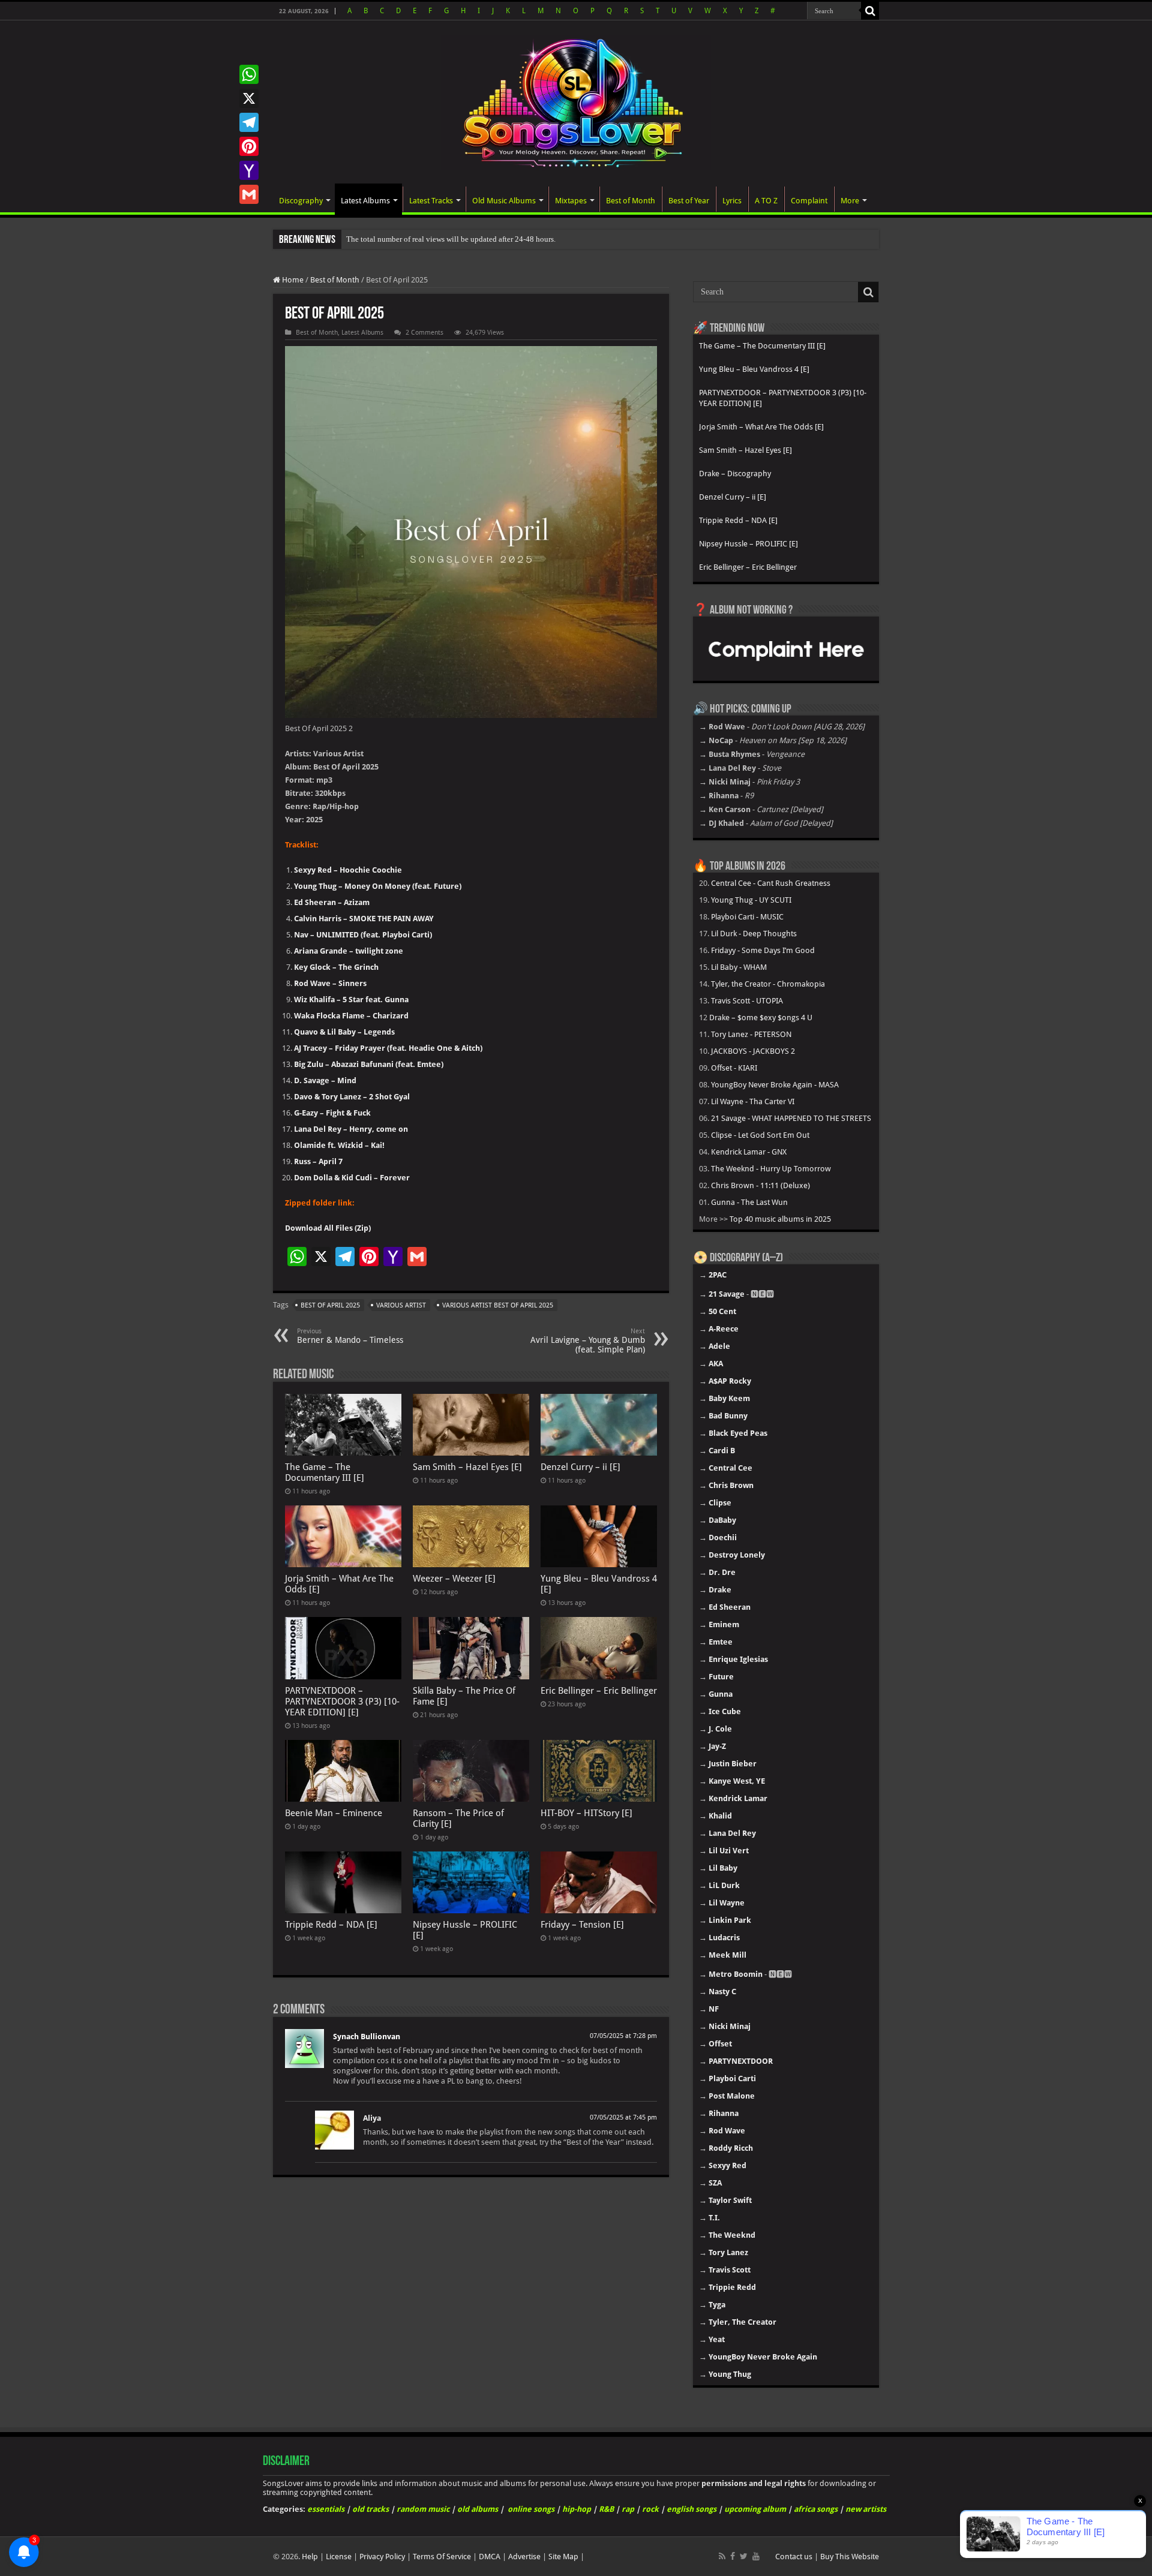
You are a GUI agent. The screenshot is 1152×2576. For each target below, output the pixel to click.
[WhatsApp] (249, 74)
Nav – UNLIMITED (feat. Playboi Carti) (363, 935)
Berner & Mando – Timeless (350, 1336)
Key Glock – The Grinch (336, 967)
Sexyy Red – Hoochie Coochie (348, 870)
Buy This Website (850, 2557)
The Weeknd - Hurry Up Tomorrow (771, 1169)
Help (310, 2557)
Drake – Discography (735, 474)
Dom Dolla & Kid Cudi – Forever (352, 1178)
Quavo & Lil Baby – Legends (344, 1032)
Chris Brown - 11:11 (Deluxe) (760, 1185)
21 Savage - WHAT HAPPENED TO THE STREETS (791, 1118)
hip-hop (577, 2509)
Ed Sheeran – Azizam (332, 902)
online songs (531, 2509)
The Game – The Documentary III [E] (325, 1472)
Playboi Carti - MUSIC (747, 917)
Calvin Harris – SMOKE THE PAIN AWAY (364, 919)
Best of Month (631, 201)
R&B (606, 2509)
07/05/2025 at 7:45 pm (623, 2117)
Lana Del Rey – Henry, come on (351, 1129)
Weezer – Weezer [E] (454, 1579)
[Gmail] (249, 194)
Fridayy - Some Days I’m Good (763, 950)
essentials (326, 2509)
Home (292, 280)
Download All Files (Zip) (328, 1228)
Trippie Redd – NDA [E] (331, 1925)
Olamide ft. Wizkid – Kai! (339, 1145)
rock (650, 2509)
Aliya (372, 2118)
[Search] (870, 11)
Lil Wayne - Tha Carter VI (753, 1101)
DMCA (490, 2557)
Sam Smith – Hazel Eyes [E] (467, 1467)
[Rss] (722, 2556)
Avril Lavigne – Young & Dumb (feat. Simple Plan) (588, 1341)
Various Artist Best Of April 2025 (498, 1305)
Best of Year (689, 201)
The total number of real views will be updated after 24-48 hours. (451, 239)
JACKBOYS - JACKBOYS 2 (753, 1051)
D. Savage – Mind (325, 1080)
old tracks (370, 2509)
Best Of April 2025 (330, 1305)
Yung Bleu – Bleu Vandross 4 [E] (754, 369)
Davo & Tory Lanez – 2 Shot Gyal (352, 1097)
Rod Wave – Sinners (330, 983)
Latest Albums (365, 201)
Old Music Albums (504, 201)
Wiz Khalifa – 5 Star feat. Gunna (351, 1000)
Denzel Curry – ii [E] (580, 1467)
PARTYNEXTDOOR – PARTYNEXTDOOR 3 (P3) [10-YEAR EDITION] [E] (342, 1702)
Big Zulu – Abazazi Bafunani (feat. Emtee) (369, 1064)
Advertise (524, 2557)
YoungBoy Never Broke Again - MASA (775, 1085)
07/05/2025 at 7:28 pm (623, 2036)
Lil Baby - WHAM (739, 967)
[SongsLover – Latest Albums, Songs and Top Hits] (576, 101)
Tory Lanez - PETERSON (751, 1034)
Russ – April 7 (318, 1161)
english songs (691, 2509)
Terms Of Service (442, 2557)
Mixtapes (571, 201)
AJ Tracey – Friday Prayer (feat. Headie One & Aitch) (388, 1048)
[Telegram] (249, 122)
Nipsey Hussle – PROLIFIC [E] (748, 544)
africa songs (816, 2509)
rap (628, 2509)
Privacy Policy (382, 2557)
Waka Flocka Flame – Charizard (351, 1016)
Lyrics (732, 201)
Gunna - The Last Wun (749, 1202)
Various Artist (401, 1305)
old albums (478, 2509)
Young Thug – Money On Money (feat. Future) (378, 886)
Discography (301, 201)
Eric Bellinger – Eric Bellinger (599, 1691)
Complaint (809, 201)
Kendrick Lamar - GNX (749, 1152)
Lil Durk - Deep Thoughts (754, 934)
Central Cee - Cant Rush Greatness (771, 883)
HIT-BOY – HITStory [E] (586, 1813)
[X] (249, 98)
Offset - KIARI (734, 1068)
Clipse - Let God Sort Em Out (760, 1135)
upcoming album (755, 2509)
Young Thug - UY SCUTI (751, 900)
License (339, 2557)
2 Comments (424, 333)
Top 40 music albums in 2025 (780, 1219)
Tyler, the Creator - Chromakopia (768, 984)
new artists (866, 2509)
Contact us (794, 2557)
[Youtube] (756, 2556)
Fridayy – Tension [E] (582, 1925)
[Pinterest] (249, 146)
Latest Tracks (431, 201)
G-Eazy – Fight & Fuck (332, 1113)
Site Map (563, 2557)
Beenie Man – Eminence (334, 1813)
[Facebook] (733, 2556)
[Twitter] (744, 2556)
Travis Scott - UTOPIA (747, 1001)
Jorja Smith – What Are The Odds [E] (761, 427)
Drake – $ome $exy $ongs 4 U (761, 1018)
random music (423, 2509)
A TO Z (766, 201)
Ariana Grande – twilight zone (349, 951)
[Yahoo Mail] (249, 170)
